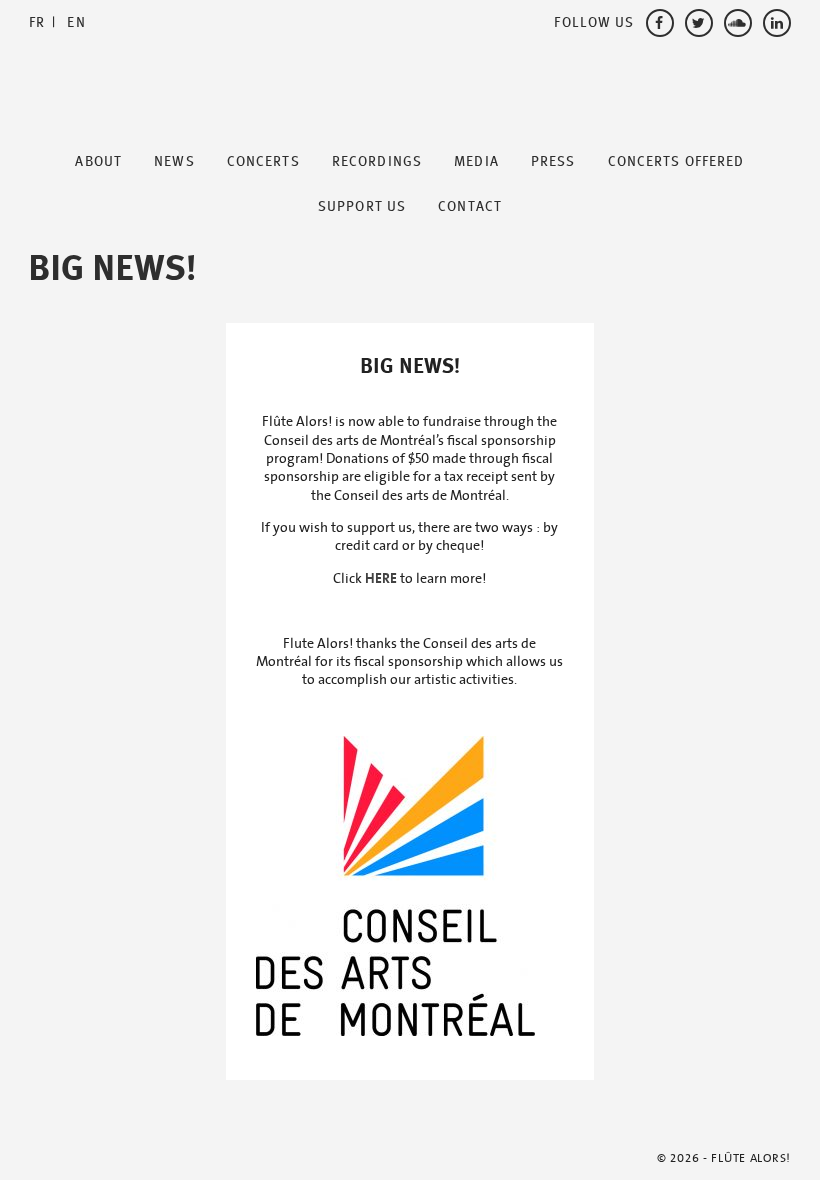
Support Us (362, 207)
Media (476, 162)
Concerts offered (676, 162)
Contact (470, 207)
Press (553, 162)
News (174, 162)
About (98, 162)
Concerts (263, 162)
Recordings (377, 162)
